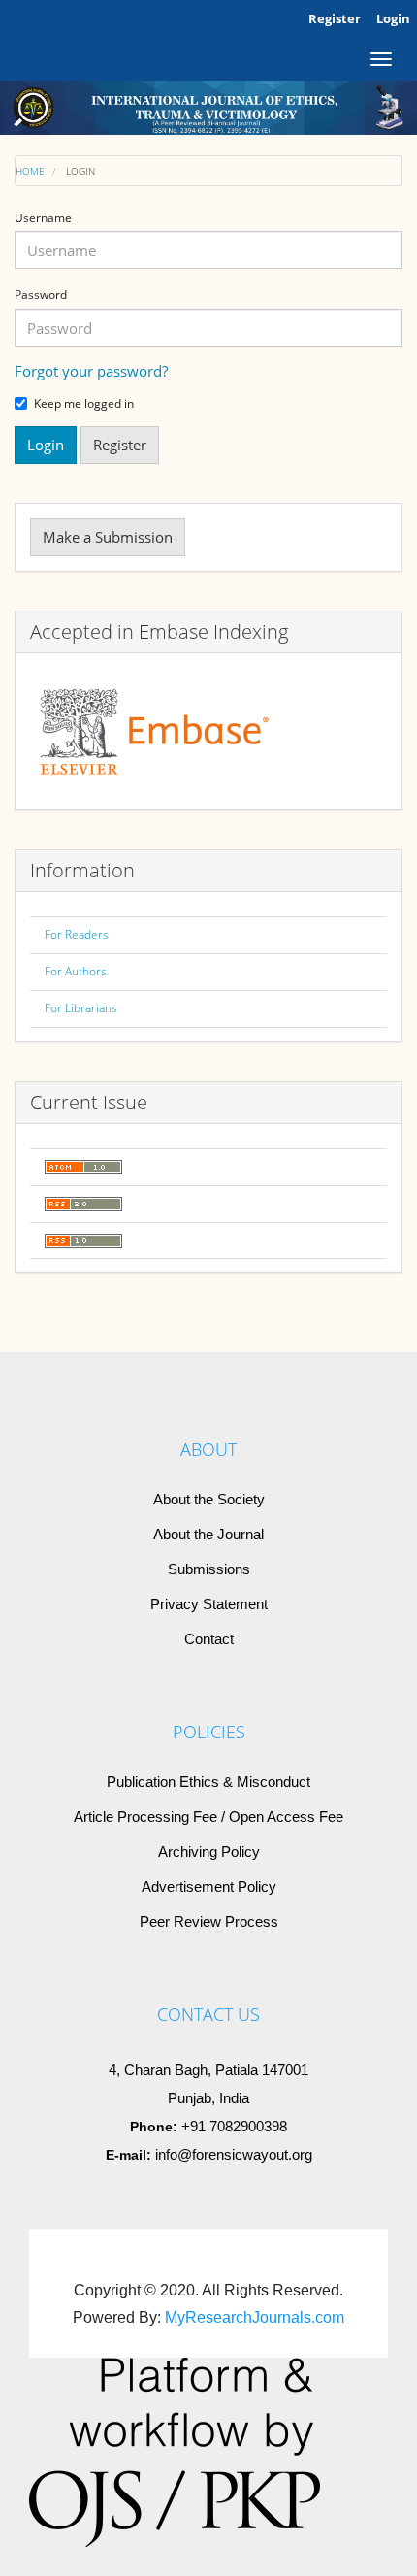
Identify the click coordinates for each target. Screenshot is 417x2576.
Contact (209, 1639)
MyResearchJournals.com (255, 2317)
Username (43, 218)
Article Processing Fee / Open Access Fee (208, 1816)
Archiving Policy (209, 1851)
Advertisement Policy (209, 1886)
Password (41, 295)
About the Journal (208, 1534)
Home (30, 171)
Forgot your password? (91, 371)
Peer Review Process (209, 1921)
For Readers (77, 934)
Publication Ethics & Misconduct (208, 1782)
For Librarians (81, 1008)
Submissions (209, 1569)
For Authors (76, 971)
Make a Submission (108, 537)
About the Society (209, 1499)
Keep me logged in (84, 404)
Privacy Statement (209, 1604)
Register (335, 18)
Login (393, 18)
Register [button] (120, 445)
